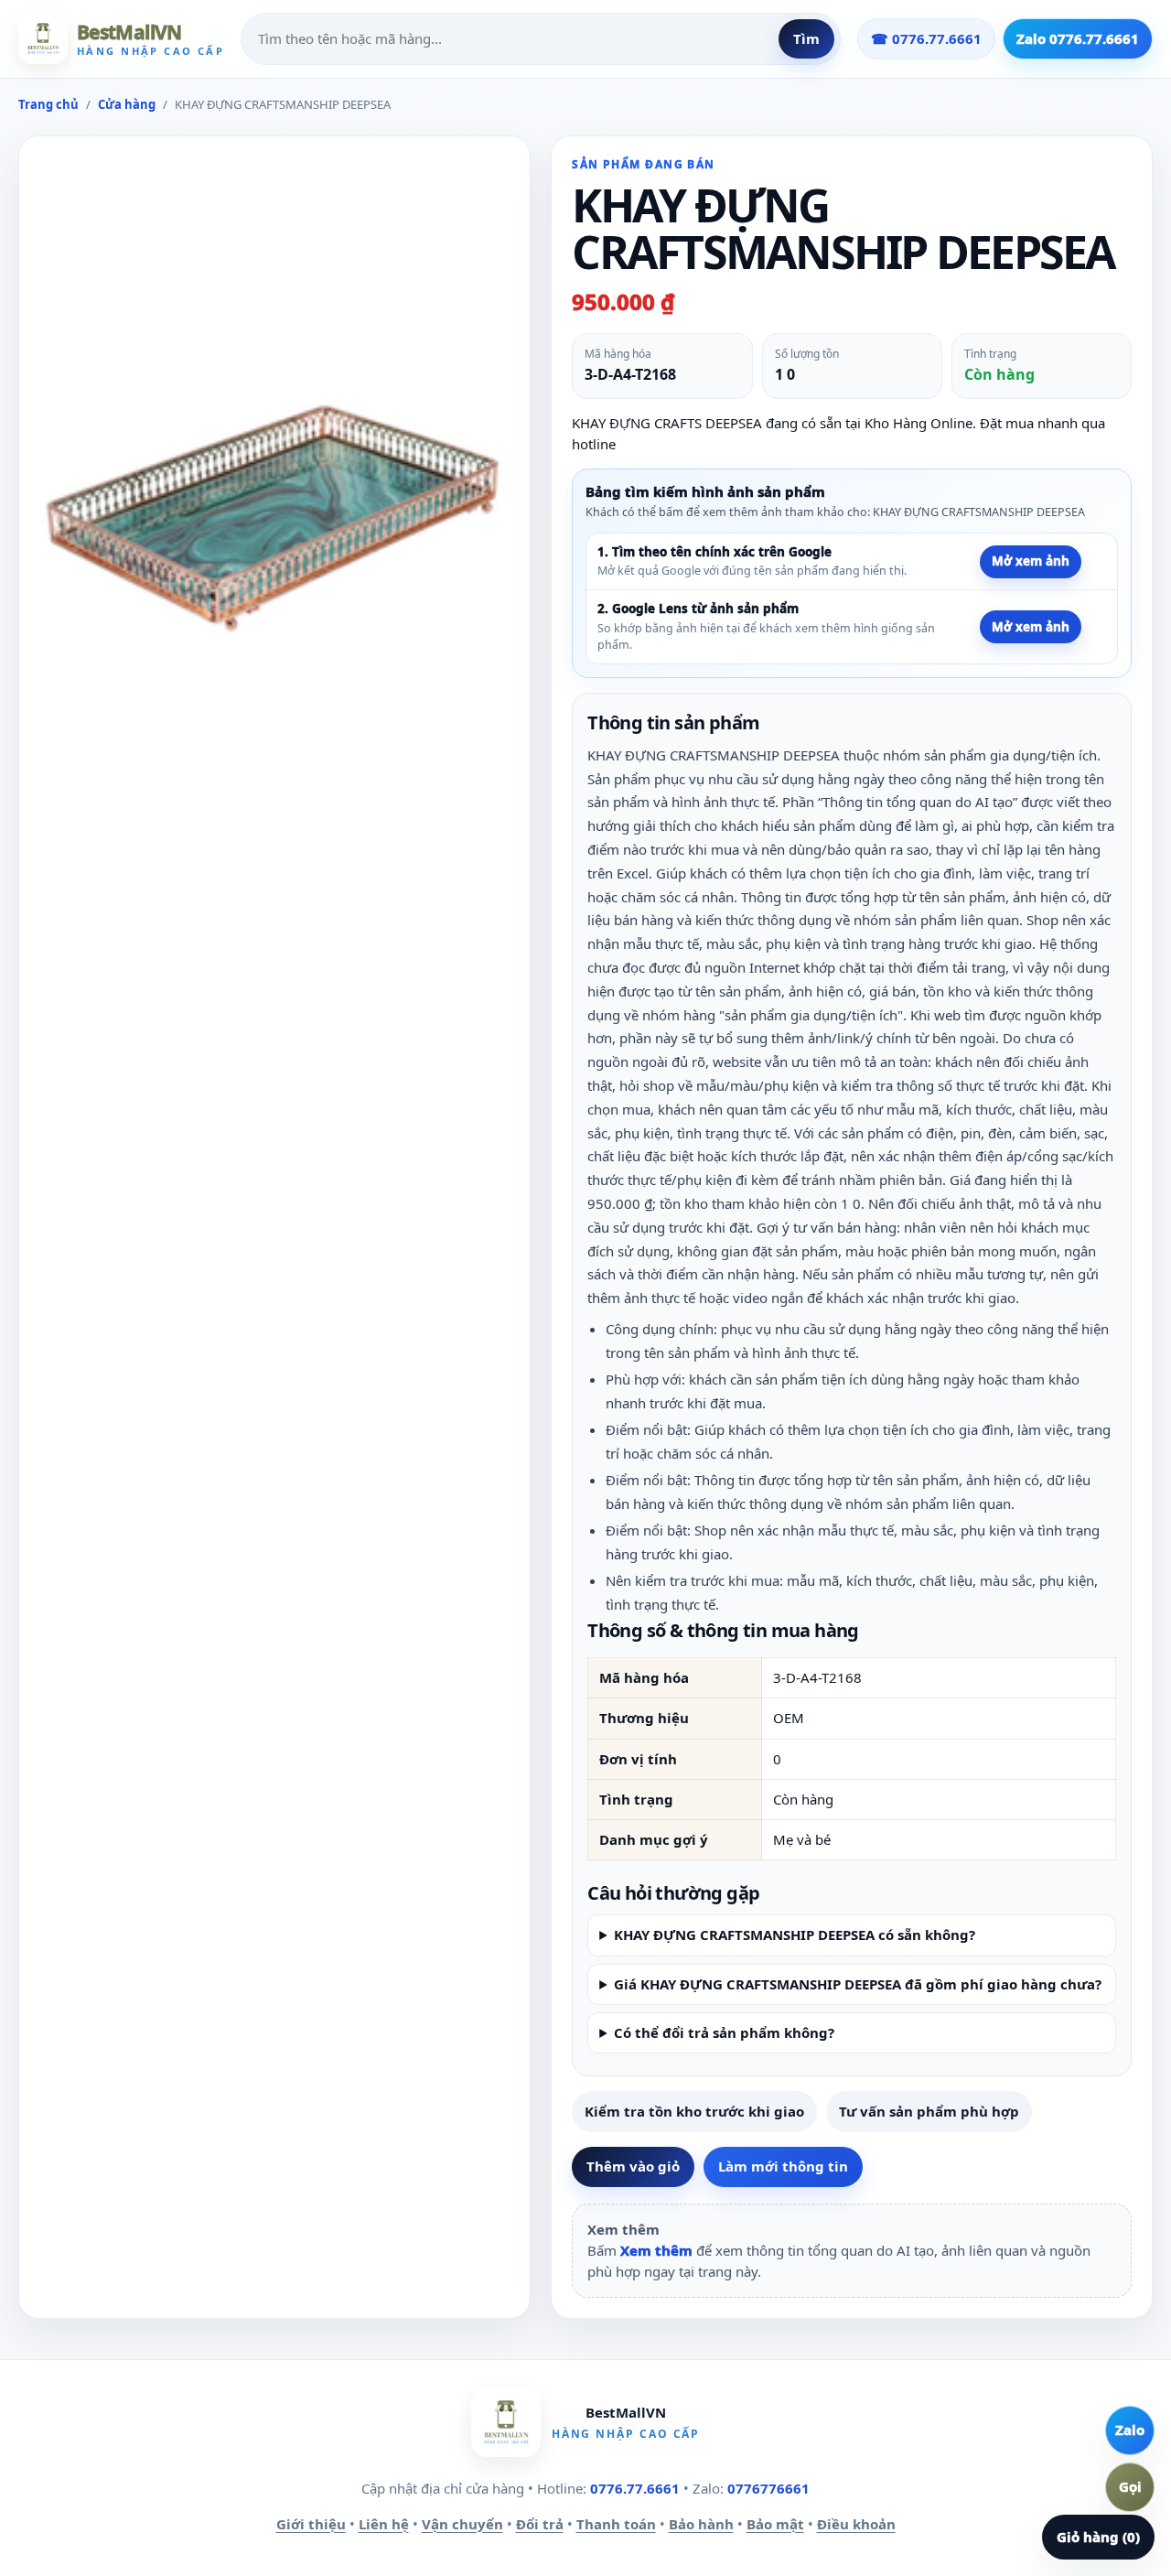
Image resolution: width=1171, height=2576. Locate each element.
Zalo (1130, 2430)
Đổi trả (540, 2524)
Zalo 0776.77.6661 (1078, 38)
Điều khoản (856, 2524)
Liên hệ (384, 2524)
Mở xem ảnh (1031, 561)
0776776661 (768, 2488)
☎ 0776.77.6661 (926, 38)
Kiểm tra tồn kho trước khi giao (694, 2111)
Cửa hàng (127, 104)
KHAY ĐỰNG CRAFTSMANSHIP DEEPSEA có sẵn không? (795, 1935)
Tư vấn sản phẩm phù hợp (929, 2111)
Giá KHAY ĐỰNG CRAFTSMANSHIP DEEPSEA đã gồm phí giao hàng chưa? (858, 1984)
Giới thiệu (311, 2524)
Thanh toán (616, 2524)
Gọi (1130, 2486)
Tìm (806, 38)
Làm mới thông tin (783, 2166)
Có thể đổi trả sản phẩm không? (724, 2032)
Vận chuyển (462, 2524)
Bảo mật (775, 2524)
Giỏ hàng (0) (1098, 2537)
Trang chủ (48, 104)
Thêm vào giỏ (633, 2166)
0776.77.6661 (635, 2488)
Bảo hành (701, 2524)
